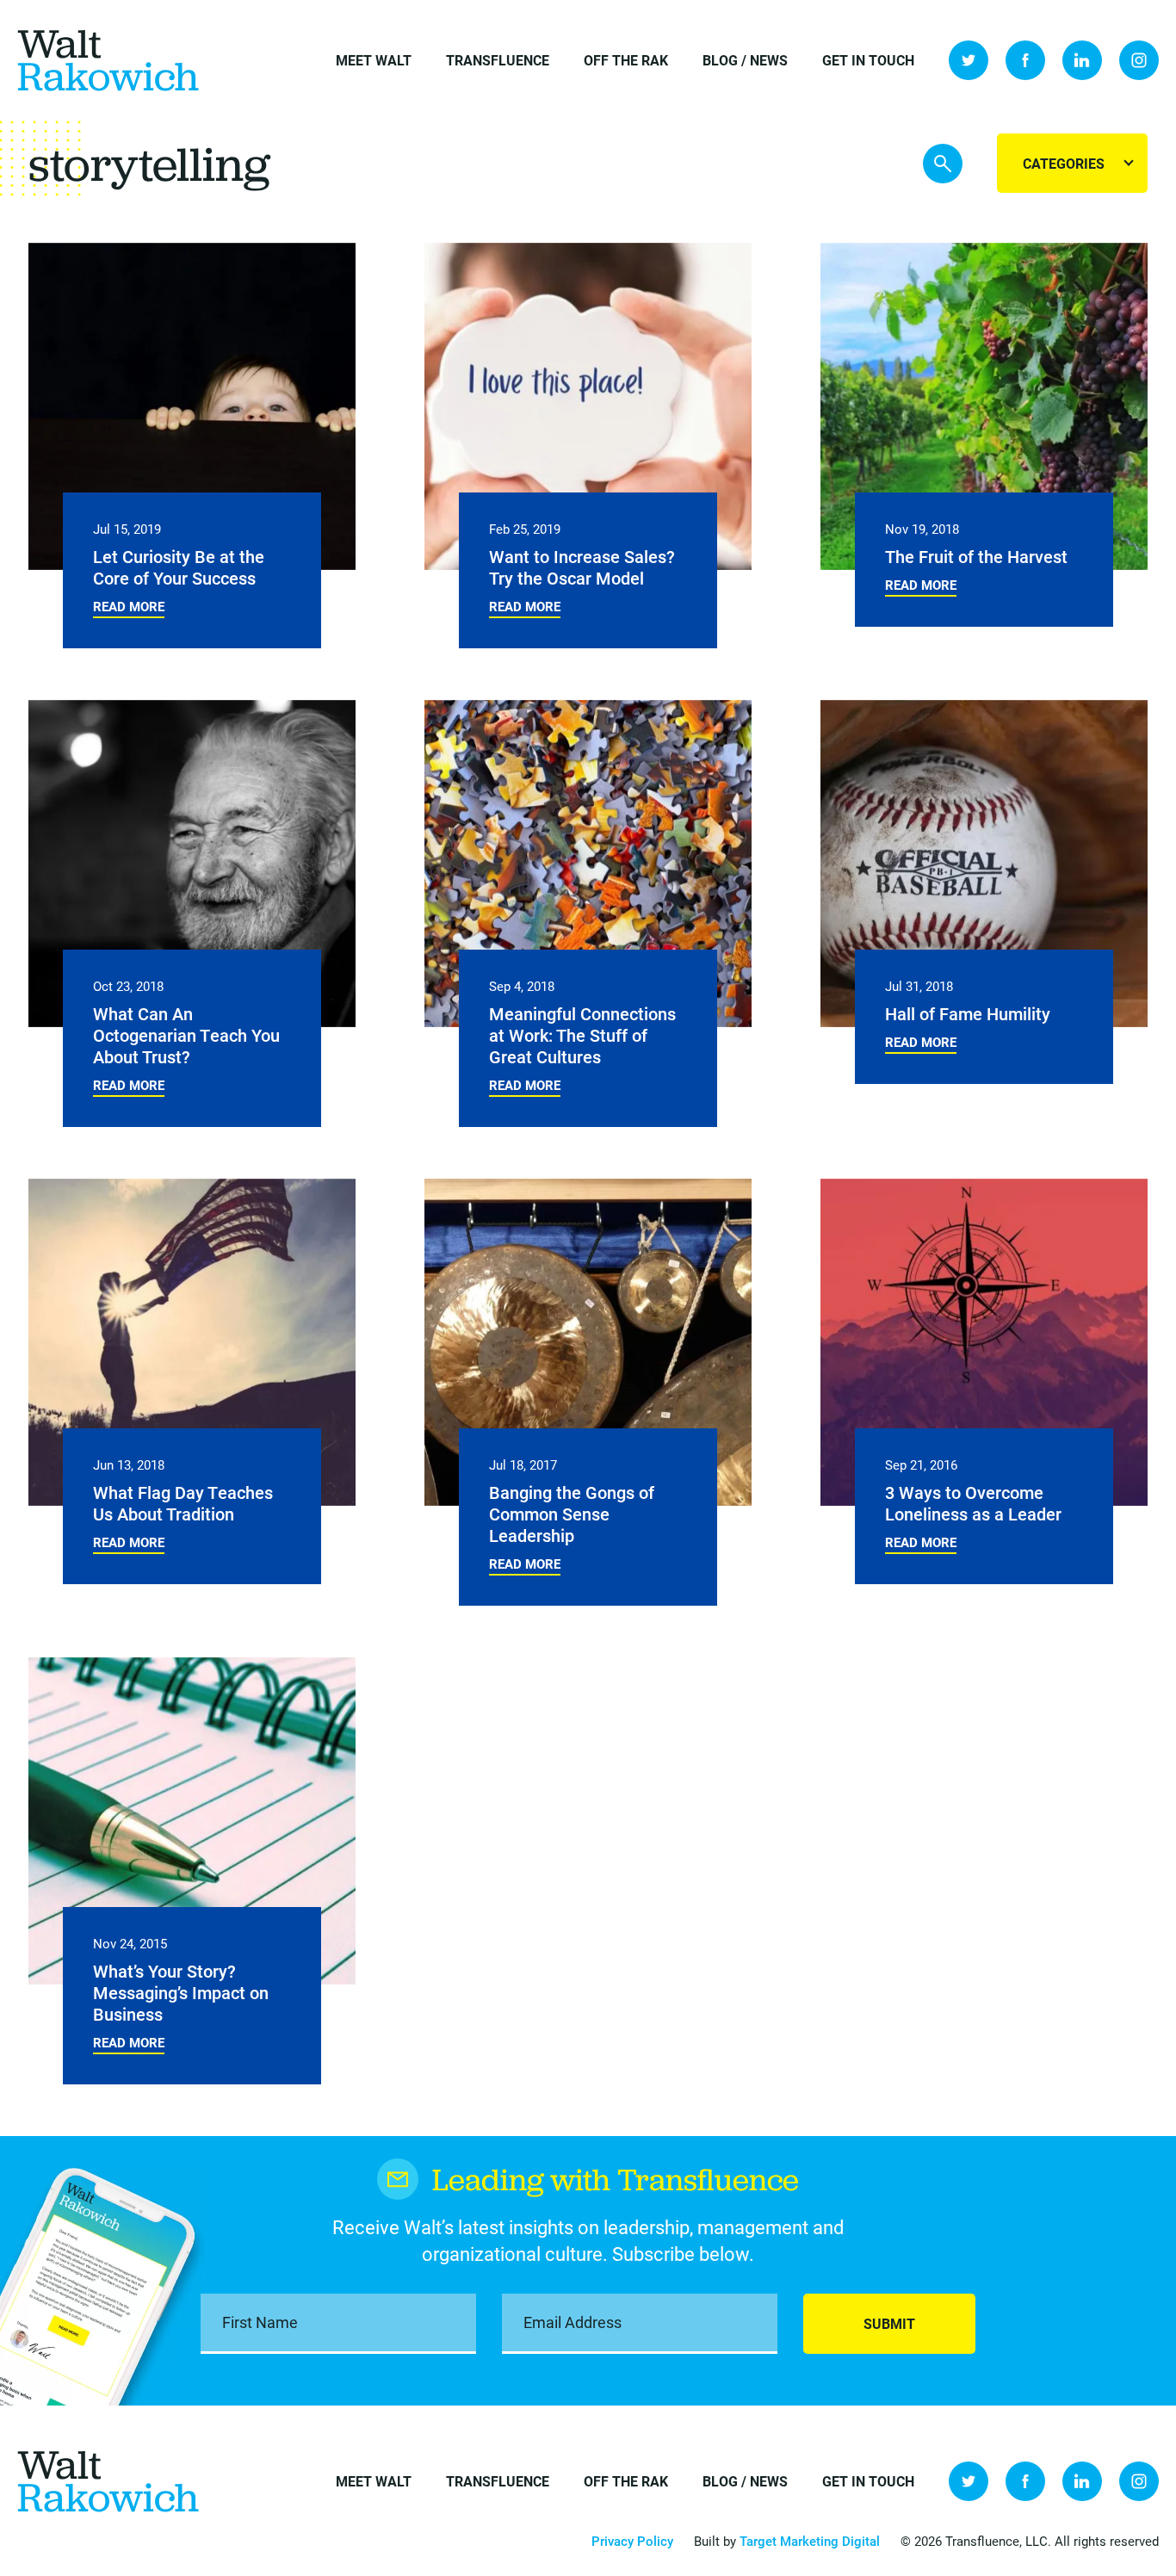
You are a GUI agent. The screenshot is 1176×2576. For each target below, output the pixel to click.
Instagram (1139, 60)
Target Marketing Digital (810, 2541)
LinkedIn (1082, 60)
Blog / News (745, 60)
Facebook (1025, 60)
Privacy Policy (632, 2541)
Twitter (969, 60)
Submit (889, 2323)
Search (943, 164)
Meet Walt (374, 60)
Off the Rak (626, 60)
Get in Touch (868, 60)
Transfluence (498, 60)
